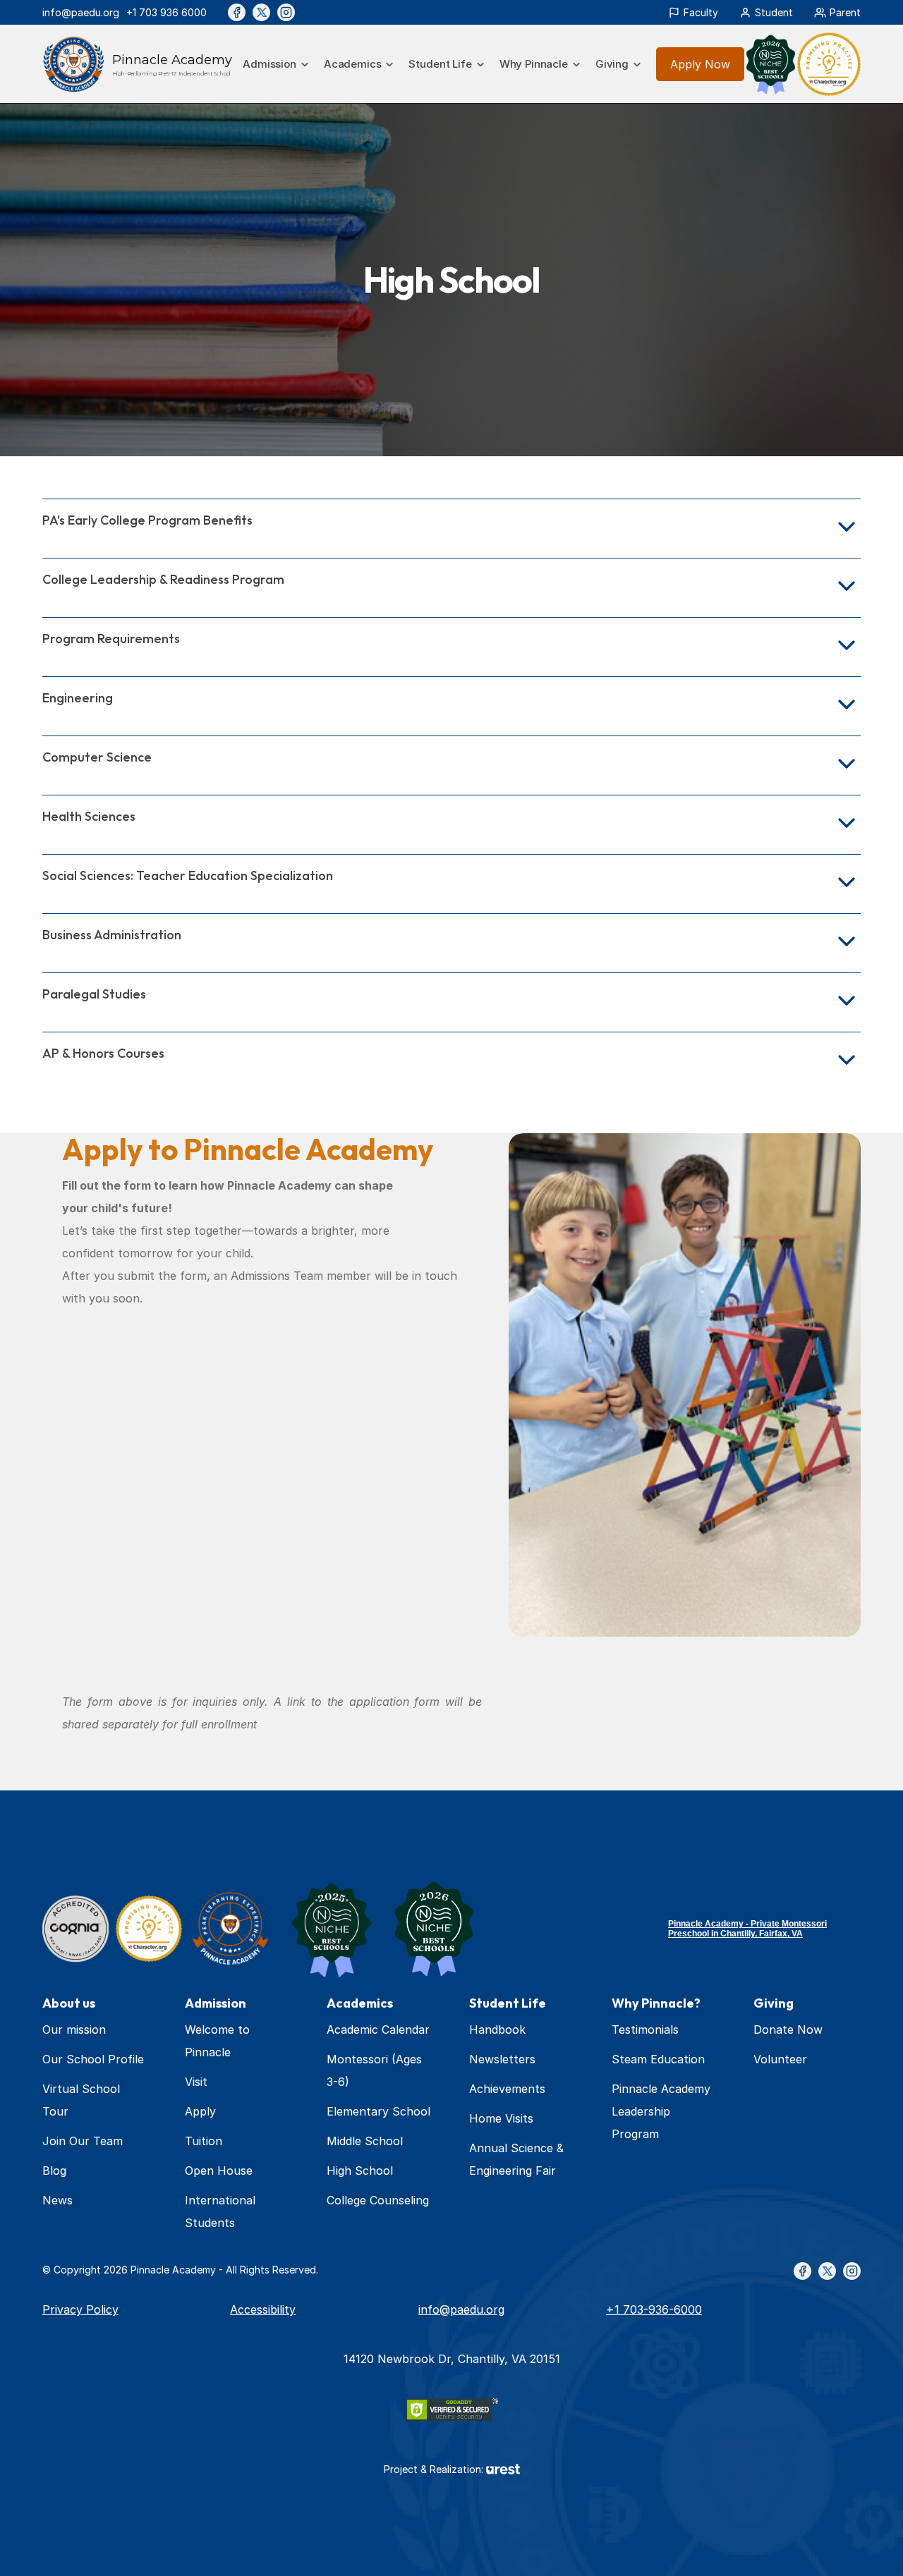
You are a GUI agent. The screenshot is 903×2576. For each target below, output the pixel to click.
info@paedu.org (81, 12)
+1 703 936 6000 (166, 12)
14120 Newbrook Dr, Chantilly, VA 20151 (452, 2359)
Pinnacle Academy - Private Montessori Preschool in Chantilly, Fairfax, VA (747, 1929)
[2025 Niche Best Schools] (332, 1929)
